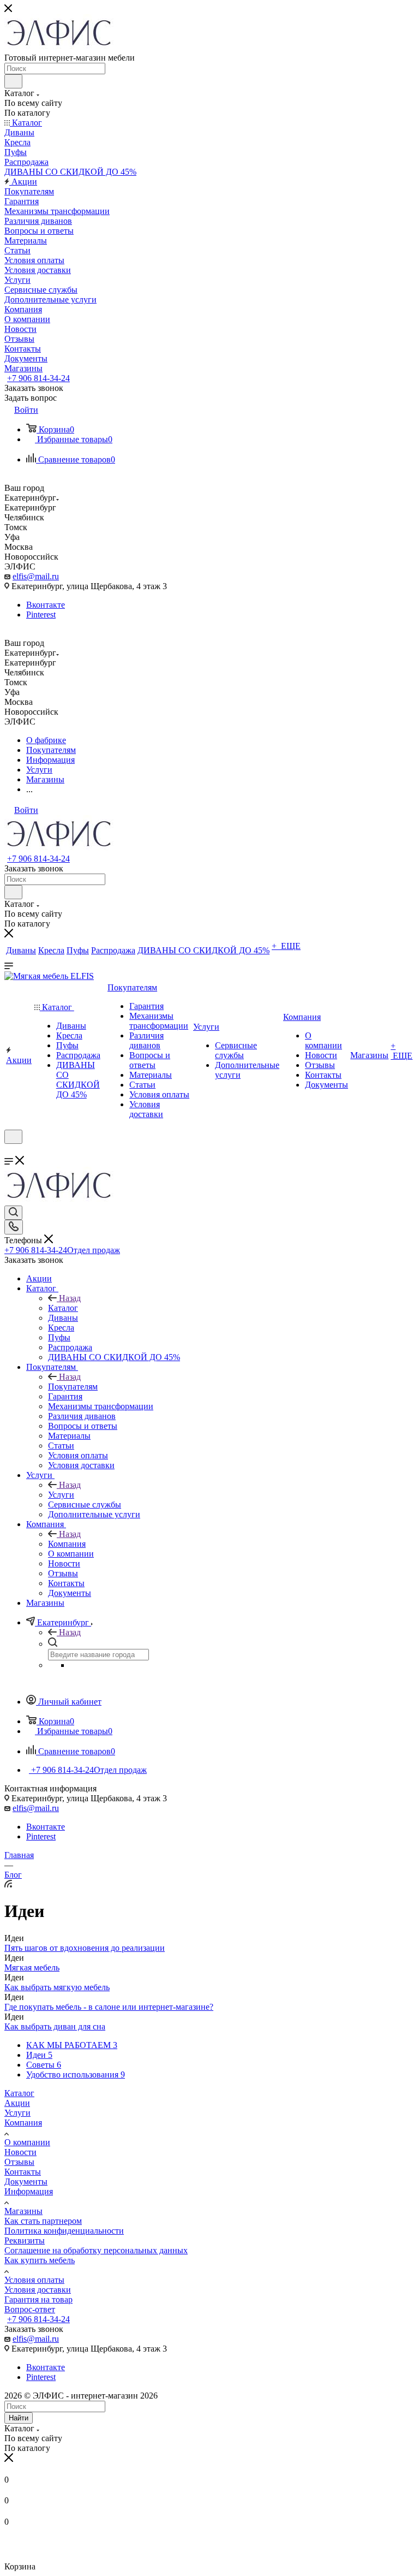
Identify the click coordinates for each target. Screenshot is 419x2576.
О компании (27, 2142)
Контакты (23, 2172)
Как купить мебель (40, 2260)
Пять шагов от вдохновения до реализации (85, 1948)
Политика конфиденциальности (64, 2231)
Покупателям (73, 1387)
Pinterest (41, 615)
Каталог (63, 1308)
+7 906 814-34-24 (38, 378)
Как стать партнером (43, 2221)
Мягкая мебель (32, 1967)
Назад (70, 1298)
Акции (17, 2103)
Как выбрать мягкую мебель (57, 1987)
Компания (67, 1544)
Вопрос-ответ (30, 2309)
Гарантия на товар (38, 2299)
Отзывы (19, 2162)
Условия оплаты (34, 2280)
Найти (19, 2418)
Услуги (61, 1495)
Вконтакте (46, 605)
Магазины (23, 2211)
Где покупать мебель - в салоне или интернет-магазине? (109, 2007)
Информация (29, 2191)
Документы (26, 2182)
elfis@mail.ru (36, 576)
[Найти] (13, 81)
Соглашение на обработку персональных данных (96, 2250)
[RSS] (8, 1884)
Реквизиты (25, 2240)
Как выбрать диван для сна (55, 2026)
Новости (20, 2152)
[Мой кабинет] (9, 1151)
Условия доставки (38, 2290)
